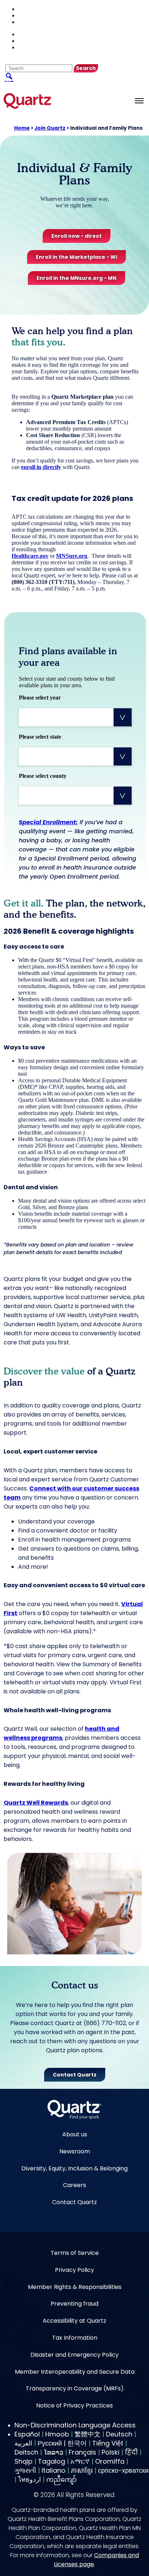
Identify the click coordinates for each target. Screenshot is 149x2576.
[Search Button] (9, 76)
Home (22, 128)
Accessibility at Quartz (74, 2321)
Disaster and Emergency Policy (74, 2355)
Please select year (40, 698)
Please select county (43, 776)
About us (75, 2134)
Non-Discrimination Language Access (75, 2425)
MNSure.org (72, 556)
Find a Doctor (35, 9)
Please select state (40, 737)
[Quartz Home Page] (74, 2110)
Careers (74, 2185)
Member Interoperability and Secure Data (75, 2372)
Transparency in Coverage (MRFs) (75, 2388)
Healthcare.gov (30, 556)
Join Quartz (50, 128)
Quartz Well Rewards (36, 1803)
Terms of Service (75, 2253)
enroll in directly (41, 467)
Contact (30, 15)
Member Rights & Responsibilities (75, 2287)
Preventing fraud (74, 2304)
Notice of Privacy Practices (74, 2405)
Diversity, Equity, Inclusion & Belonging (74, 2168)
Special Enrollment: (48, 822)
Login (27, 22)
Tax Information (75, 2338)
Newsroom (75, 2151)
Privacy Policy (74, 2270)
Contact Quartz (74, 2202)
